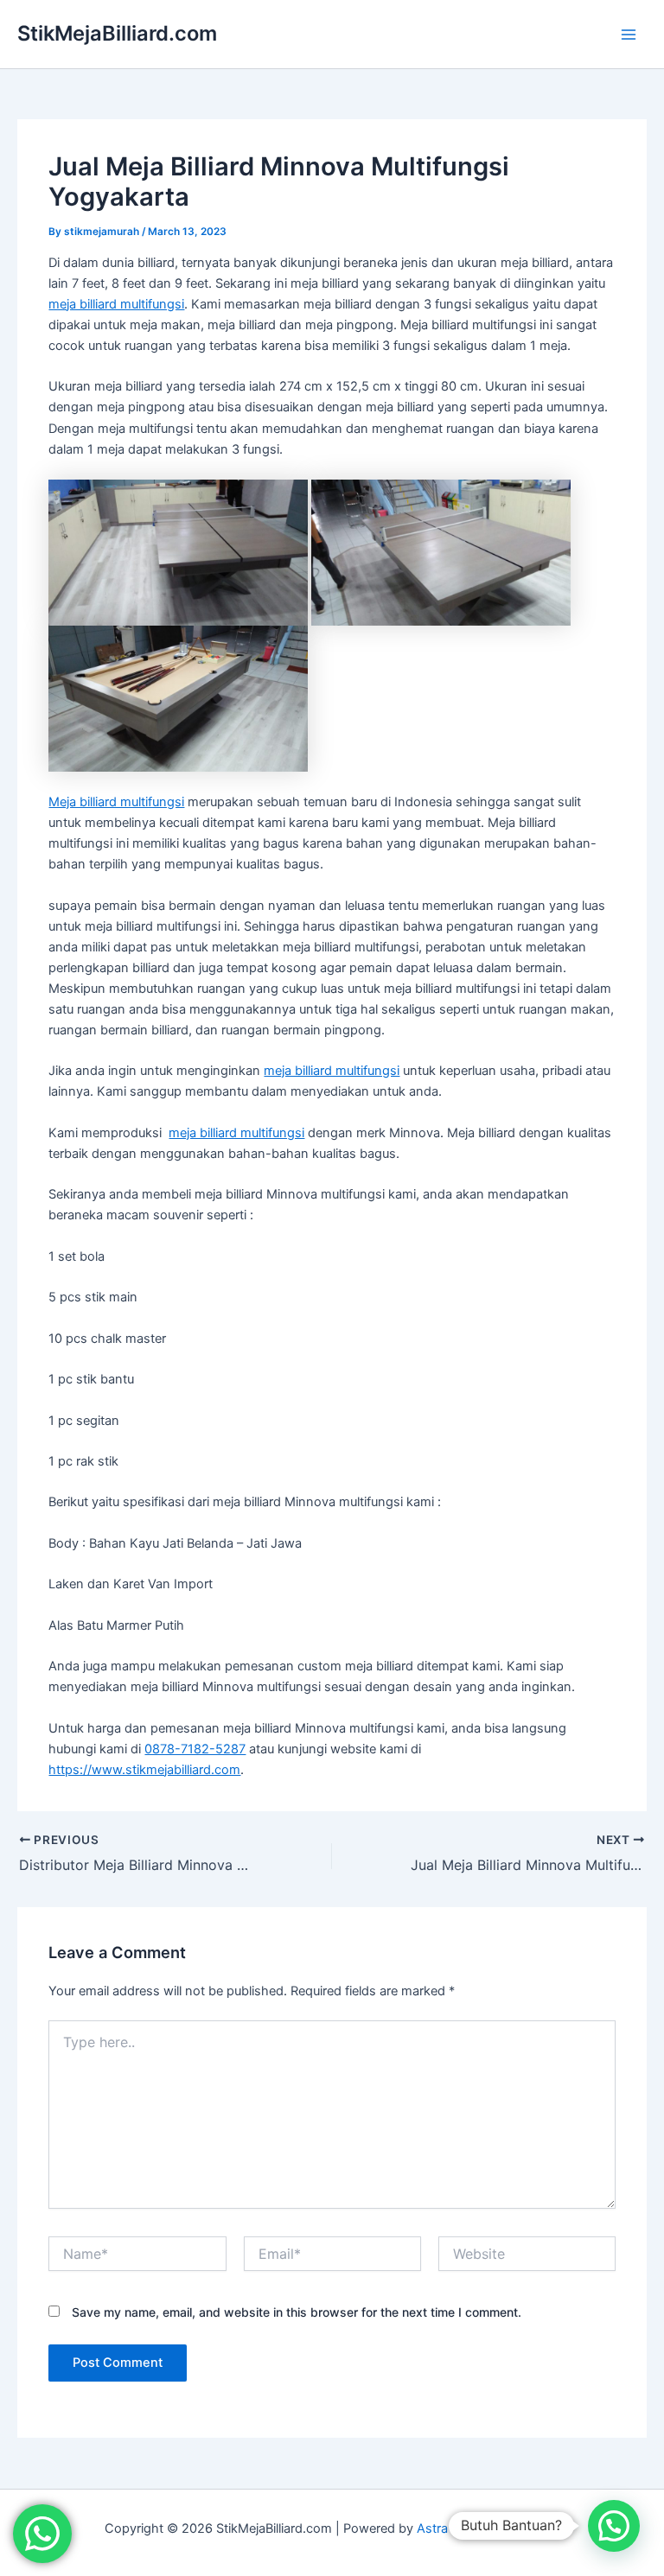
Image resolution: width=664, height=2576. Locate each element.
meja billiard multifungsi (116, 304)
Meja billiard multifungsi (116, 802)
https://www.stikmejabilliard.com (144, 1770)
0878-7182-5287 (195, 1749)
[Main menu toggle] (629, 35)
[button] (614, 2526)
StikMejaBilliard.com (117, 33)
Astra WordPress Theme (488, 2528)
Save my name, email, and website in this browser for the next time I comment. (297, 2312)
